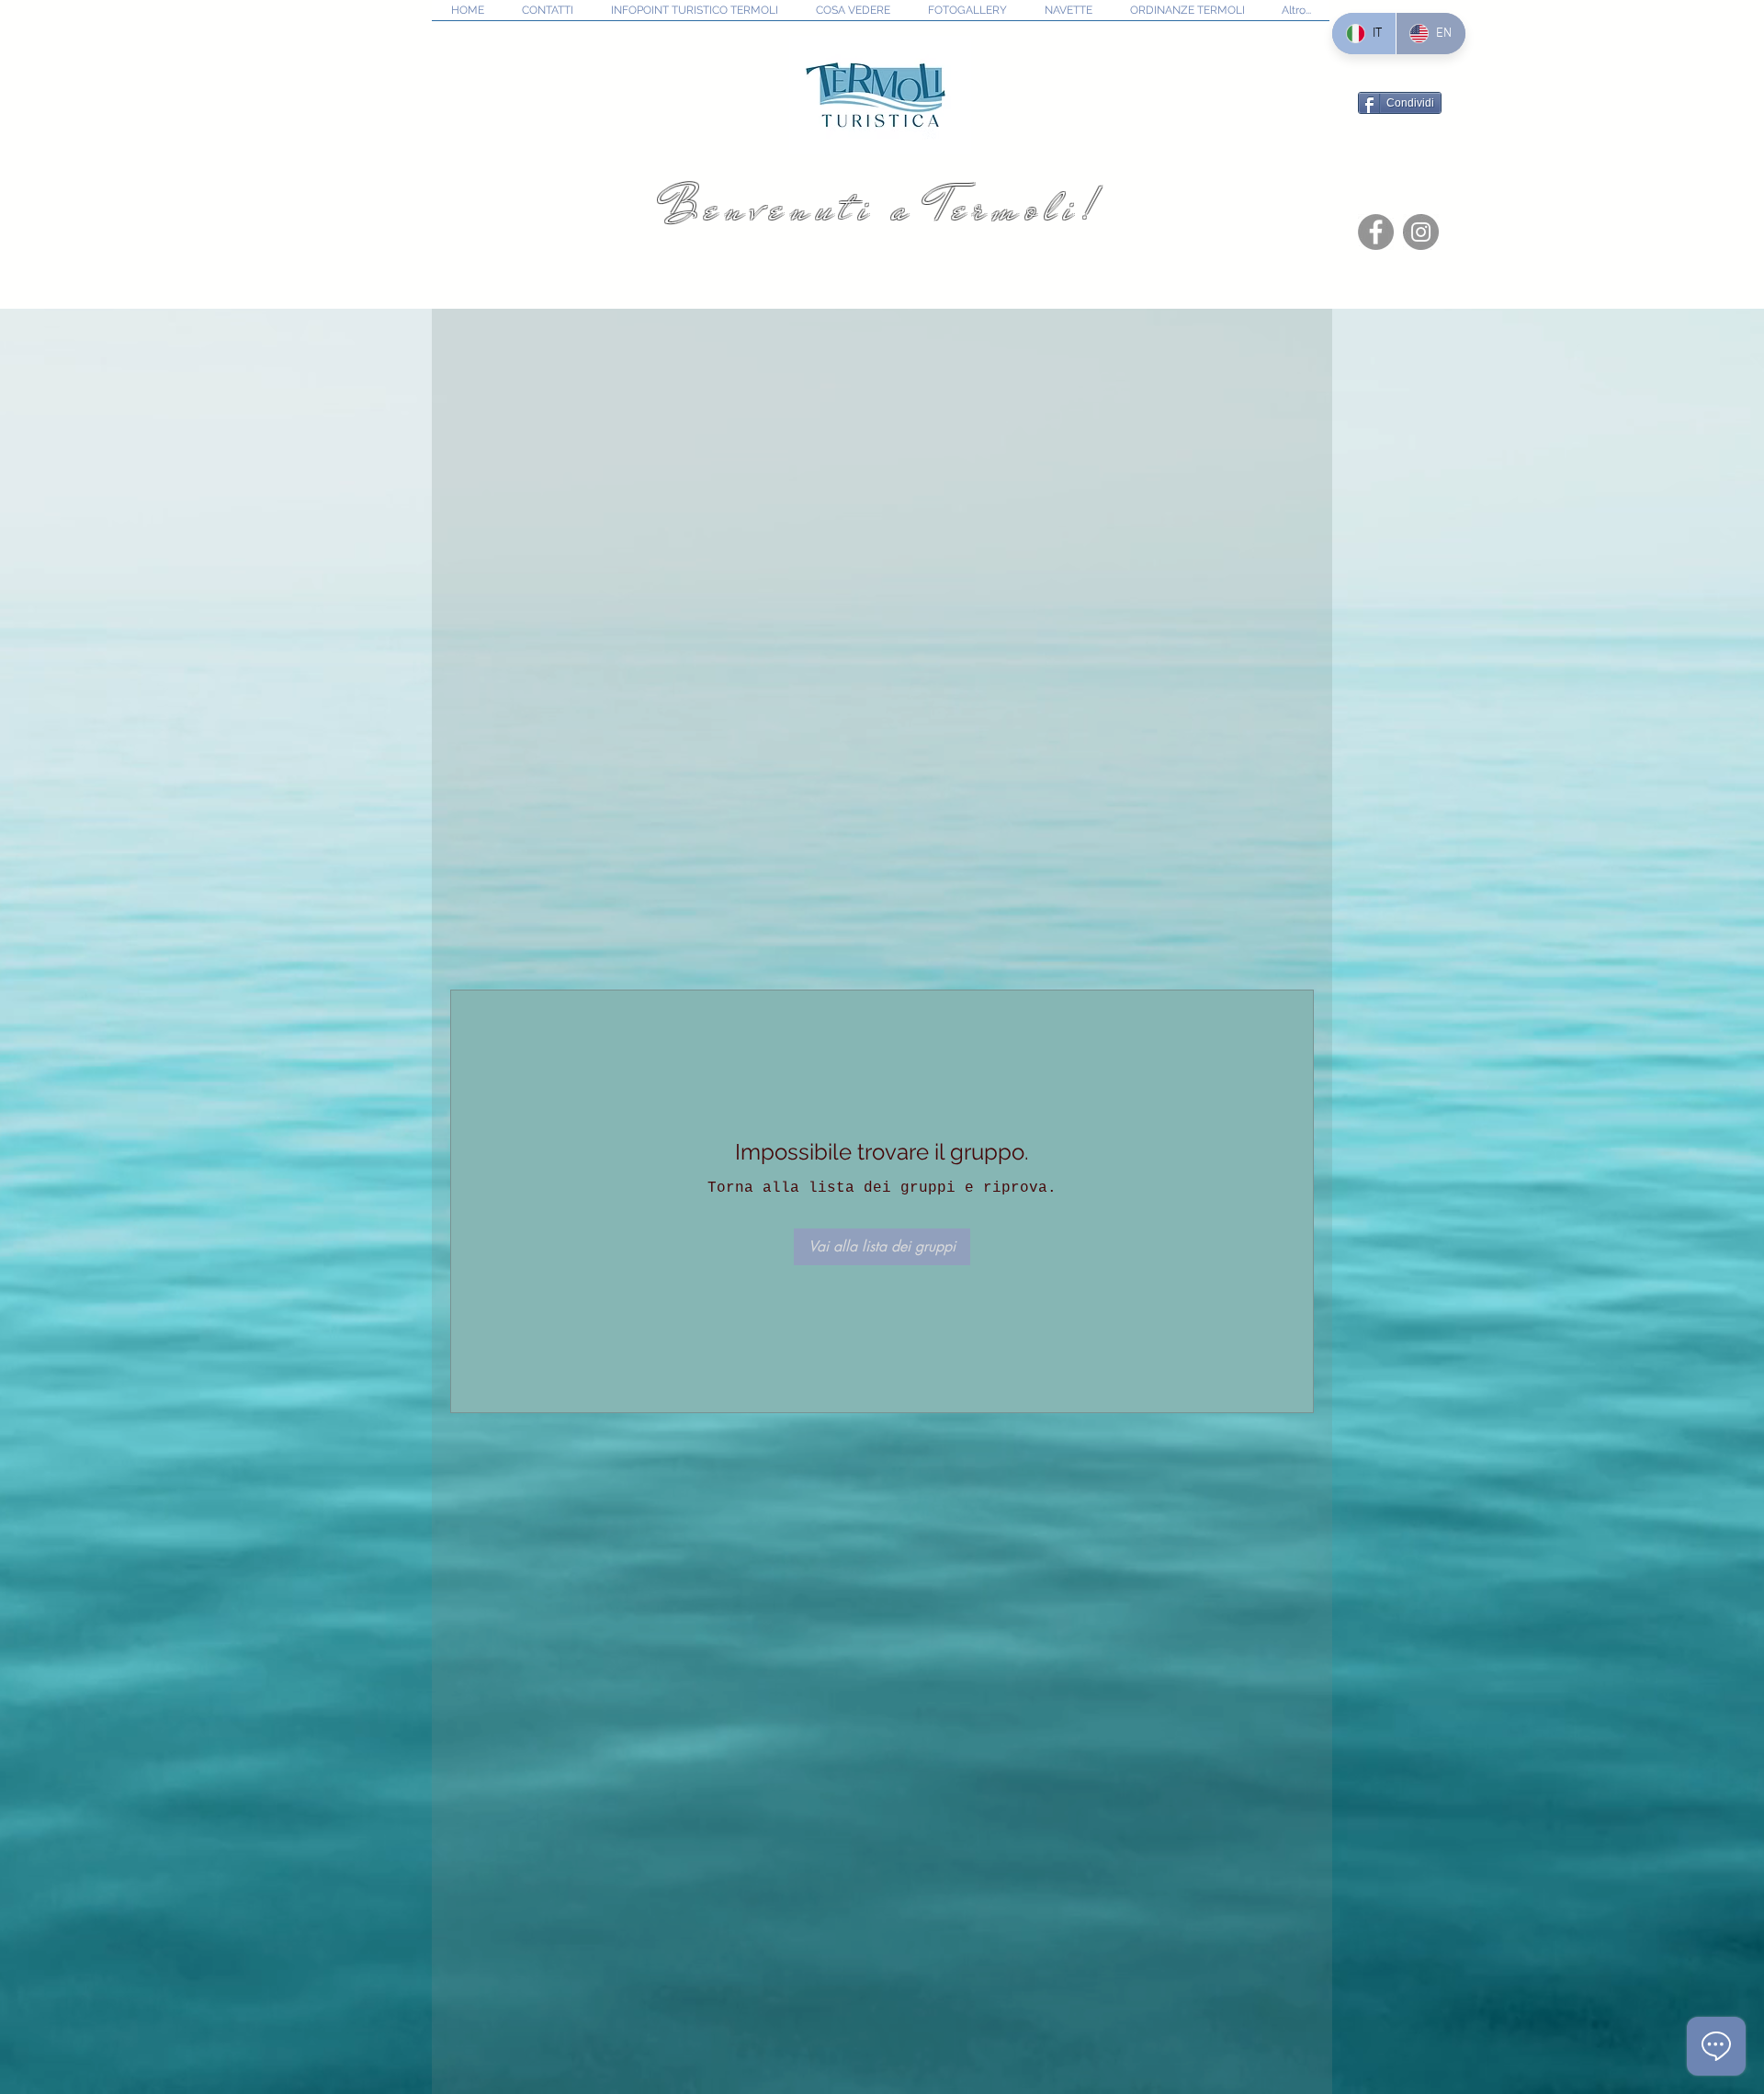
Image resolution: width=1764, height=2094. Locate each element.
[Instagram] (1421, 232)
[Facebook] (1376, 232)
